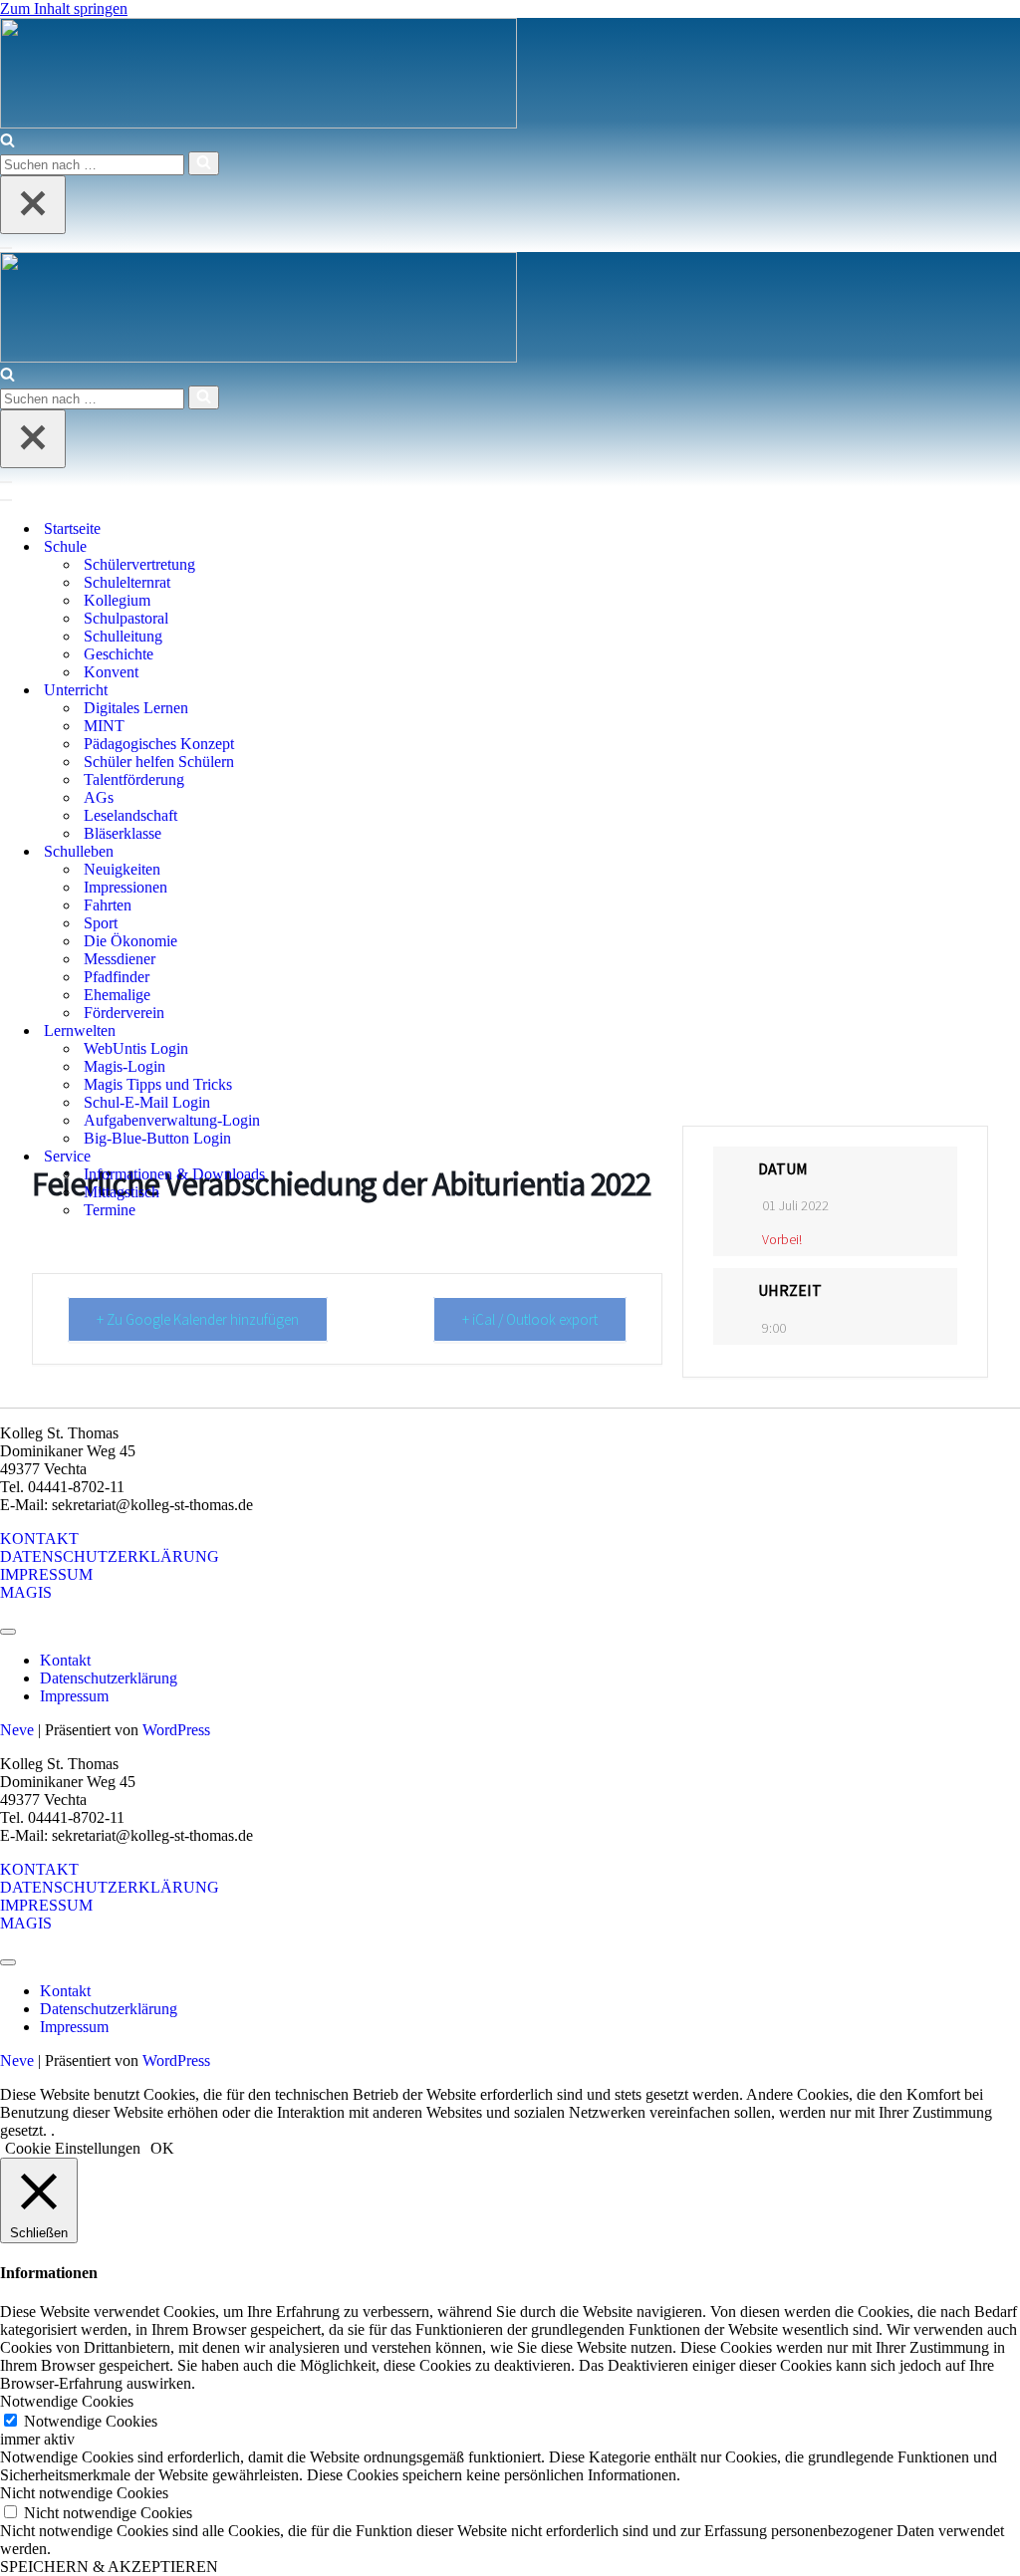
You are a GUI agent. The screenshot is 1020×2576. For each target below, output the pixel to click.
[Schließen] (33, 205)
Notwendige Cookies (91, 2421)
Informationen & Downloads (174, 1174)
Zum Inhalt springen (64, 8)
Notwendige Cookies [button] (67, 2401)
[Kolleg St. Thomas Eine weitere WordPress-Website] (258, 123)
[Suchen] (7, 142)
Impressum (74, 1696)
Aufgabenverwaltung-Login (172, 1120)
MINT (104, 726)
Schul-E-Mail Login (147, 1102)
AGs (99, 797)
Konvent (111, 672)
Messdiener (120, 959)
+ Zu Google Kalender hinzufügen (198, 1319)
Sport (101, 923)
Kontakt (65, 1660)
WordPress (176, 1730)
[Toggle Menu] (8, 1632)
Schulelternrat (127, 582)
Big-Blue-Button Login (157, 1138)
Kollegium (117, 600)
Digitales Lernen (136, 708)
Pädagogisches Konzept (159, 744)
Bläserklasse (123, 833)
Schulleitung (123, 636)
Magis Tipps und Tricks (158, 1084)
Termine (110, 1210)
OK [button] (162, 2148)
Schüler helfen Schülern (159, 762)
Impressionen (126, 887)
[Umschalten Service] (359, 1157)
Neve (17, 1730)
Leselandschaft (130, 815)
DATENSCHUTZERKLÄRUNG (110, 1556)
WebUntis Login (136, 1048)
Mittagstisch (122, 1192)
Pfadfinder (117, 977)
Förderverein (124, 1013)
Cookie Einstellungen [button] (73, 2148)
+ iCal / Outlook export (530, 1319)
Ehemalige (117, 995)
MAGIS (26, 1592)
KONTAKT (39, 1539)
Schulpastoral (126, 618)
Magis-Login (125, 1066)
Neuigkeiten (122, 869)
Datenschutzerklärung (109, 1678)
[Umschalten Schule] (359, 547)
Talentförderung (134, 779)
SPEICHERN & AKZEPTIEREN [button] (109, 2567)
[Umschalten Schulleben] (359, 852)
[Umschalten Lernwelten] (359, 1031)
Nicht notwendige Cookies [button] (84, 2493)
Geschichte (119, 654)
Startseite (72, 528)
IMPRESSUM (46, 1574)
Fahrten (108, 905)
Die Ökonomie (130, 941)
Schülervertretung (139, 564)
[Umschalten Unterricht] (359, 691)
